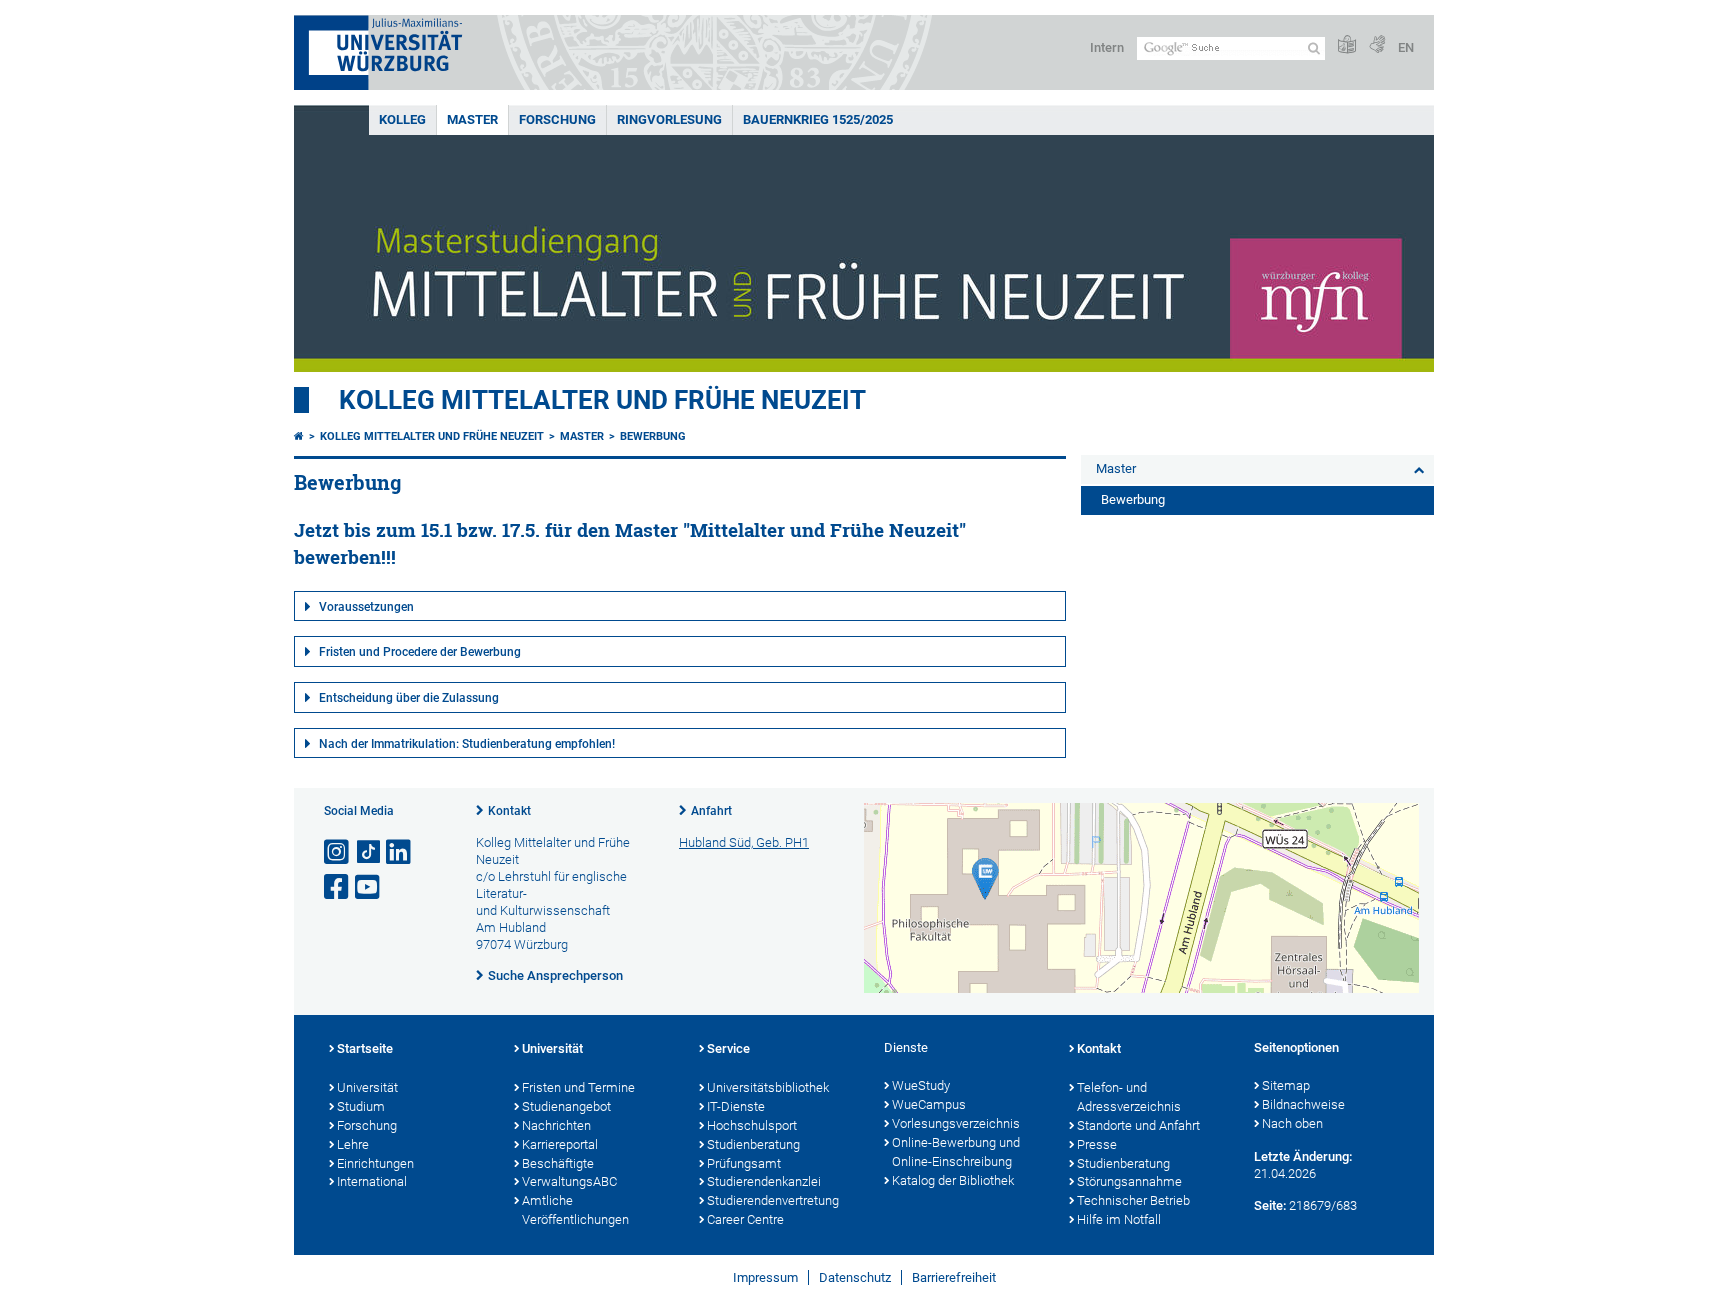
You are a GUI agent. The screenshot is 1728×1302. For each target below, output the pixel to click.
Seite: (1270, 1205)
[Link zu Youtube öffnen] (369, 887)
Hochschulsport (752, 1125)
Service (728, 1048)
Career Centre (745, 1219)
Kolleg (402, 119)
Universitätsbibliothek (768, 1087)
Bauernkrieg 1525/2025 (818, 119)
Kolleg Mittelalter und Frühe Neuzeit (602, 400)
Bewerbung (653, 436)
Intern (1107, 47)
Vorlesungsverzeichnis (956, 1123)
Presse (1097, 1144)
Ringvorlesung (669, 119)
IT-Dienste (736, 1106)
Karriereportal (560, 1144)
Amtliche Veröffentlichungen (575, 1210)
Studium (361, 1106)
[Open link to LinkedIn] (400, 852)
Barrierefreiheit (954, 1277)
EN (1406, 47)
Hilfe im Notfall (1119, 1219)
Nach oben (1292, 1123)
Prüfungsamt (744, 1163)
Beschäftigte (558, 1163)
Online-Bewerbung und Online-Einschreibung (956, 1152)
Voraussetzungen (366, 607)
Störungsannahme (1129, 1181)
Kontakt (509, 811)
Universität (367, 1087)
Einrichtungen (375, 1163)
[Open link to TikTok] (369, 852)
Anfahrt (711, 811)
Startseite (365, 1048)
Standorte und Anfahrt (1138, 1125)
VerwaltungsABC (569, 1181)
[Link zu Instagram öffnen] (338, 852)
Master (472, 119)
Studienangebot (566, 1106)
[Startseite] (299, 436)
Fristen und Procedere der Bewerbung (420, 652)
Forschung (557, 119)
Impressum (765, 1277)
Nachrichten (556, 1125)
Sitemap (1286, 1085)
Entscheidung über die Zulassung (409, 698)
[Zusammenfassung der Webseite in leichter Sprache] (1347, 45)
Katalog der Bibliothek (953, 1180)
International (372, 1181)
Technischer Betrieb (1133, 1200)
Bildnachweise (1303, 1104)
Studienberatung (753, 1144)
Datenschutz (855, 1277)
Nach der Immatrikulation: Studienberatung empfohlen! (467, 744)
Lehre (353, 1144)
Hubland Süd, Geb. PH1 (744, 842)
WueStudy (921, 1085)
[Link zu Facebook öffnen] (338, 887)
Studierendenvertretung (773, 1200)
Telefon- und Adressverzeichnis (1129, 1097)
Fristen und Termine (578, 1087)
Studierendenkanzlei (764, 1181)
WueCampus (929, 1104)
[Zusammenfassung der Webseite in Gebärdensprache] (1377, 45)
